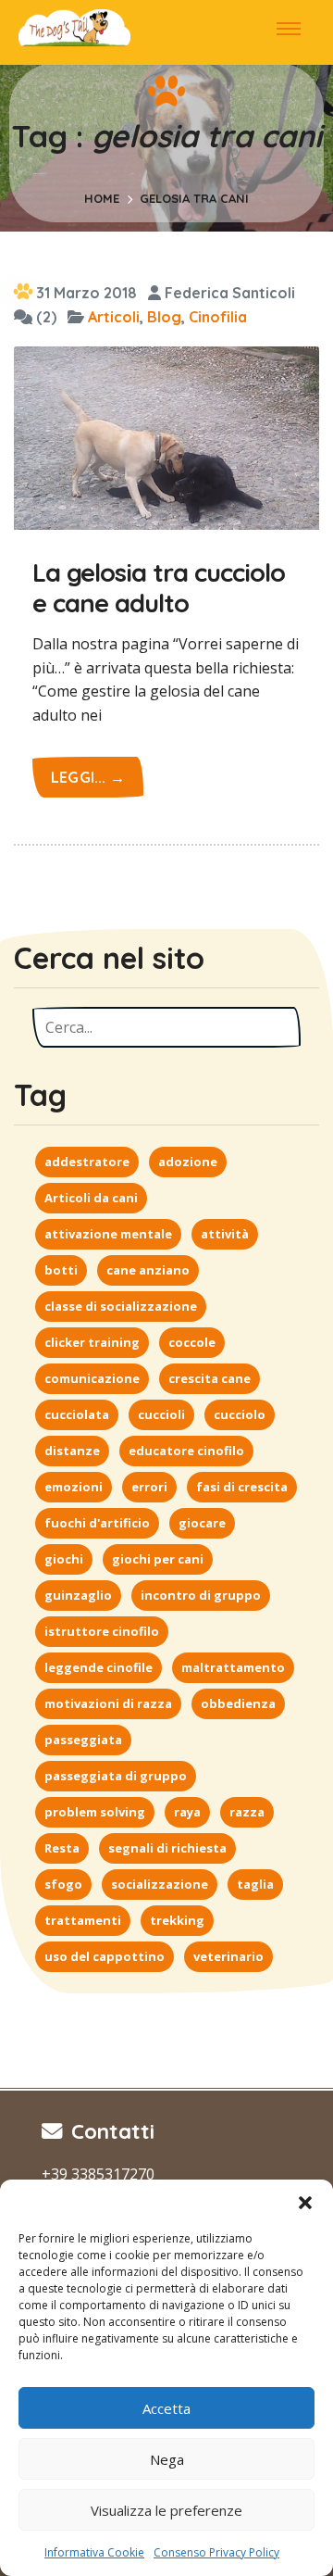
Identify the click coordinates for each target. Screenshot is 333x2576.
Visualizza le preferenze (166, 2510)
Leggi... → (88, 777)
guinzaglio (78, 1595)
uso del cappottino (105, 1956)
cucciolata (77, 1414)
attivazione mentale (108, 1234)
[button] (305, 2203)
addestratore (87, 1162)
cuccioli (161, 1414)
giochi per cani (158, 1559)
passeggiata (83, 1740)
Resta (62, 1848)
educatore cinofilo (186, 1451)
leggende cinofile (99, 1667)
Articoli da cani (91, 1198)
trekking (177, 1920)
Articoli (114, 317)
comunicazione (92, 1378)
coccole (192, 1342)
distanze (72, 1451)
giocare (202, 1523)
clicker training (92, 1342)
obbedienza (238, 1703)
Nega (167, 2459)
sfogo (63, 1884)
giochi (64, 1559)
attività (225, 1234)
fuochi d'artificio (97, 1523)
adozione (188, 1162)
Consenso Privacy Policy (216, 2552)
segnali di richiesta (167, 1848)
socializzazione (160, 1884)
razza (247, 1812)
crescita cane (210, 1378)
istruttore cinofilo (102, 1631)
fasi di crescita (242, 1487)
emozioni (74, 1487)
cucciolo (240, 1414)
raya (187, 1812)
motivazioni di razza (108, 1703)
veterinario (228, 1956)
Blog (164, 317)
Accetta (166, 2408)
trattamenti (83, 1920)
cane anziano (148, 1270)
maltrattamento (233, 1667)
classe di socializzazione (121, 1306)
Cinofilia (218, 317)
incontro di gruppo (201, 1595)
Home (102, 198)
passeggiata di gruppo (116, 1776)
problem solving (95, 1812)
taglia (255, 1884)
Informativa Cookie (94, 2552)
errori (149, 1487)
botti (61, 1270)
